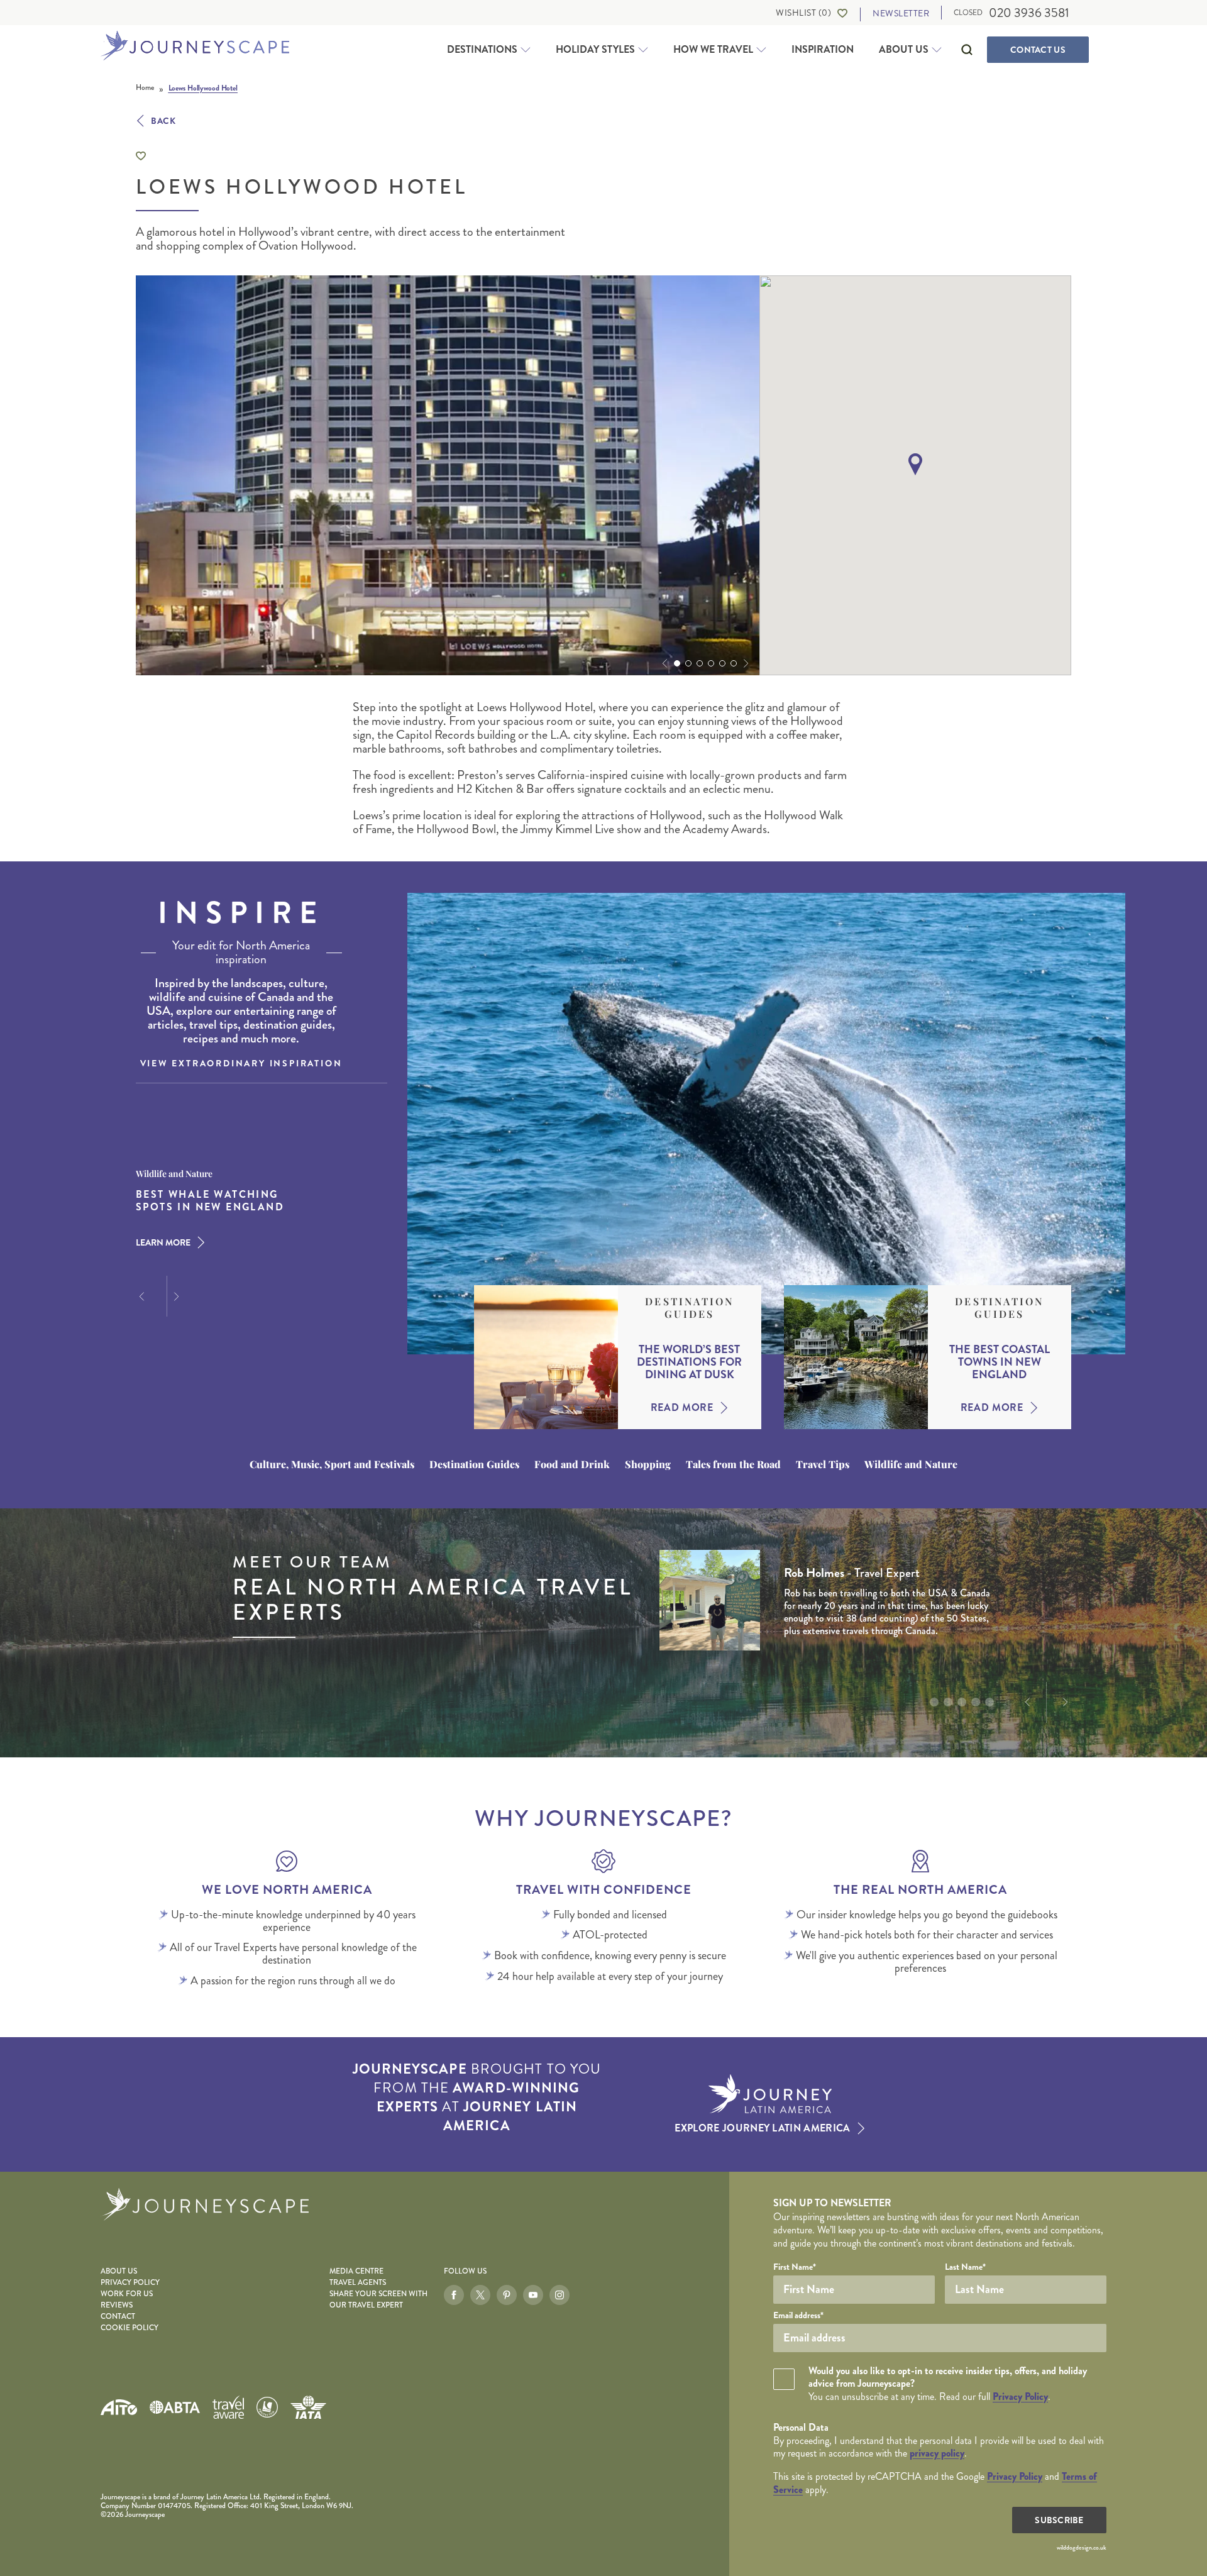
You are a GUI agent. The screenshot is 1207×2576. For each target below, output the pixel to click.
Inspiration (823, 49)
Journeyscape (195, 47)
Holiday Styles (595, 50)
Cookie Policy (130, 2328)
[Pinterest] (507, 2295)
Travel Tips (823, 1464)
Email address (798, 2315)
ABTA (175, 2407)
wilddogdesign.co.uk (1082, 2548)
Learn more (163, 1242)
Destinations (482, 50)
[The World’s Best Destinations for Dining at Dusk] (546, 1357)
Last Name (965, 2267)
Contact (1038, 50)
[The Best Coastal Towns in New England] (856, 1357)
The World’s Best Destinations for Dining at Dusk (689, 1362)
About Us (904, 50)
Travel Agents (358, 2283)
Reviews (117, 2305)
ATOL (267, 2407)
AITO (119, 2407)
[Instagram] (559, 2295)
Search (967, 50)
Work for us (127, 2294)
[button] (663, 663)
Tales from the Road (733, 1464)
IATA (308, 2407)
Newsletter (901, 14)
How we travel (713, 50)
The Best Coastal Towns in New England (1000, 1362)
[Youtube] (533, 2295)
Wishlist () (803, 13)
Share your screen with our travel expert (378, 2300)
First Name (795, 2267)
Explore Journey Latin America (762, 2128)
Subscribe (1059, 2520)
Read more (682, 1408)
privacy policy (937, 2453)
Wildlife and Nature (911, 1464)
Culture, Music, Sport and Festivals (332, 1464)
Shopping (648, 1464)
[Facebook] (454, 2295)
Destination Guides (689, 1308)
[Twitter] (480, 2295)
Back (163, 121)
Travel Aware (228, 2407)
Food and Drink (572, 1464)
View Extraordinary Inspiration (241, 1063)
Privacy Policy (130, 2283)
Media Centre (356, 2271)
